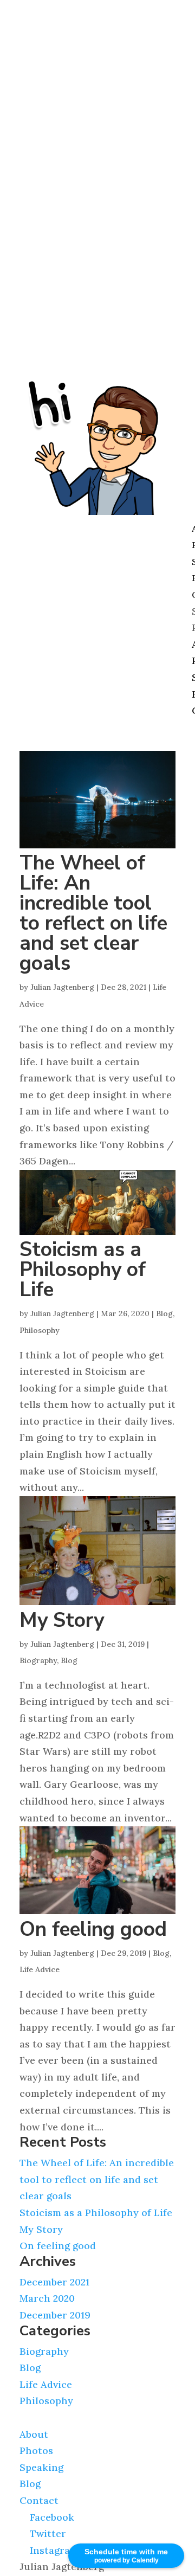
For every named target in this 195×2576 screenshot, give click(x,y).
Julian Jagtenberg (62, 987)
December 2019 (55, 2315)
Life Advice (40, 1969)
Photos (36, 2451)
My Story (62, 1620)
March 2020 (47, 2298)
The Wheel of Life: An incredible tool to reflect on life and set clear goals (93, 913)
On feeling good (93, 1929)
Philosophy (40, 1330)
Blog (164, 1313)
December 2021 (54, 2282)
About (34, 2434)
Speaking (41, 2467)
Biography (38, 1660)
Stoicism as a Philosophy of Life (83, 1270)
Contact (39, 2500)
